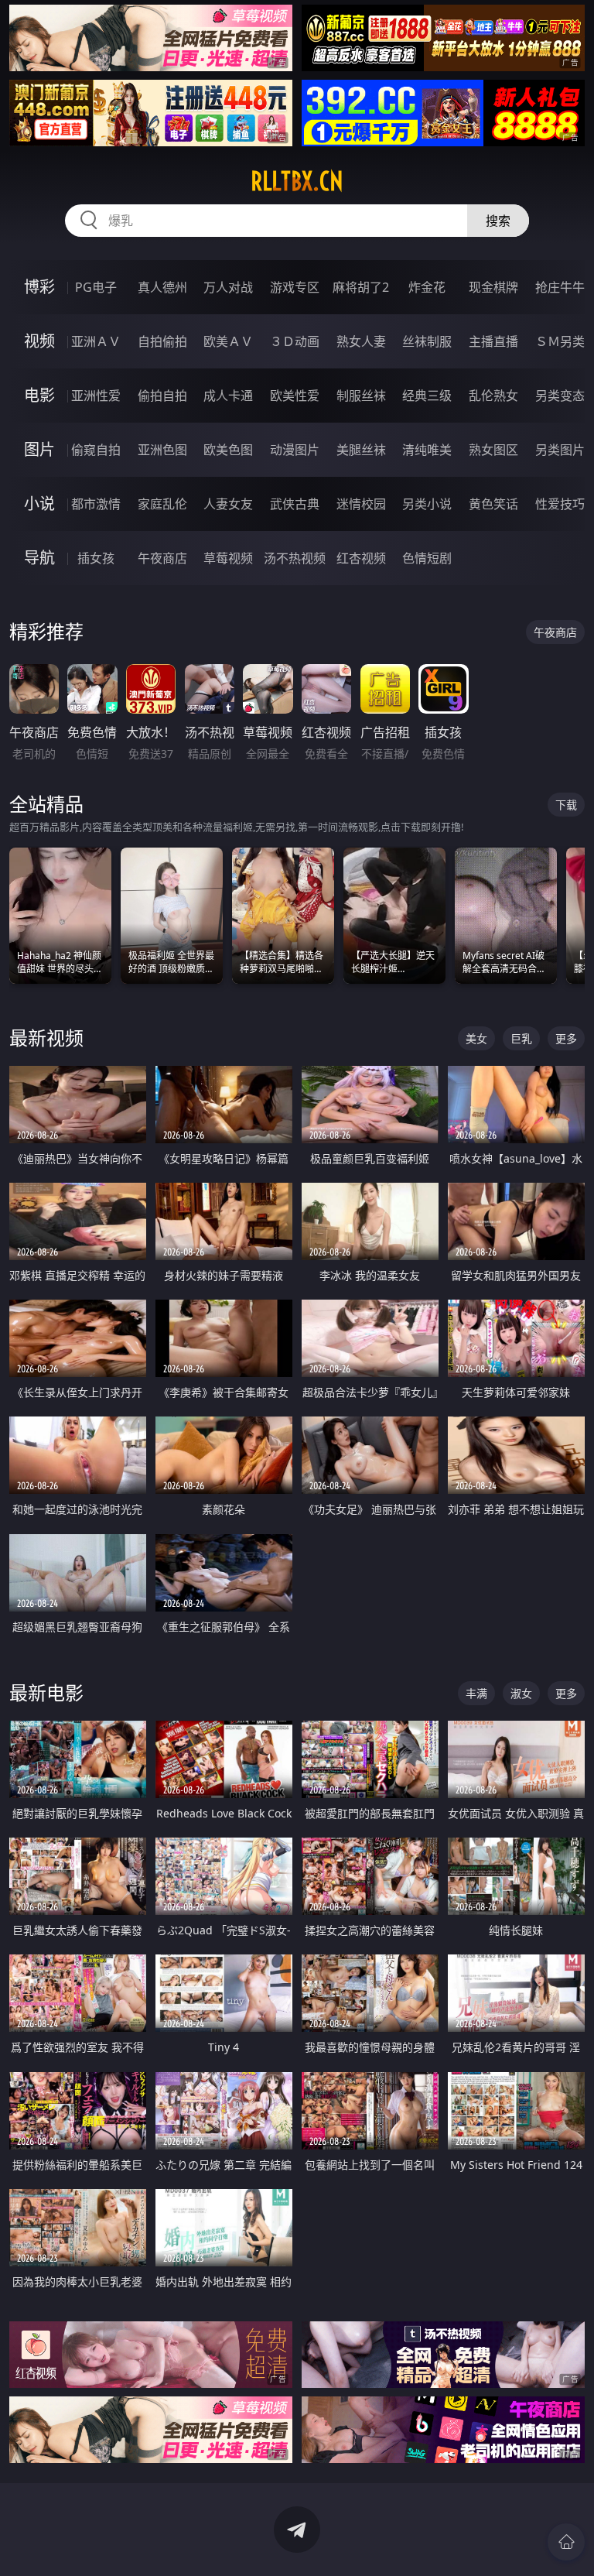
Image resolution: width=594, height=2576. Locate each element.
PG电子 (96, 287)
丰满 (476, 1693)
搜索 (498, 221)
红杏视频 (361, 558)
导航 (39, 558)
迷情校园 (361, 504)
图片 (39, 449)
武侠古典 (295, 504)
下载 (566, 805)
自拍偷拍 (162, 341)
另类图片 (560, 450)
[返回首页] (566, 2542)
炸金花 (427, 287)
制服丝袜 (361, 396)
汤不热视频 (295, 558)
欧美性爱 (295, 396)
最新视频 (46, 1038)
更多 (566, 1038)
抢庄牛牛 (560, 287)
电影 (39, 395)
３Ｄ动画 (295, 341)
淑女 (521, 1693)
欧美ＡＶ (228, 341)
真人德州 (162, 287)
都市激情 (96, 504)
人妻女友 (228, 504)
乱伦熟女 (493, 396)
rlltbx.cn (297, 181)
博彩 (39, 287)
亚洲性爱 (96, 396)
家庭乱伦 (162, 504)
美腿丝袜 (361, 450)
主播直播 (493, 341)
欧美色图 (228, 450)
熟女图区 (493, 450)
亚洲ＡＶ (96, 341)
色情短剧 (427, 558)
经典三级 (427, 396)
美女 (476, 1038)
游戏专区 (295, 287)
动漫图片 (295, 450)
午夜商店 (162, 558)
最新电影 (46, 1692)
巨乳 (521, 1038)
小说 (39, 504)
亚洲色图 (162, 450)
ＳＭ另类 (560, 341)
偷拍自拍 (162, 396)
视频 (39, 341)
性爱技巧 (560, 504)
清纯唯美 (427, 450)
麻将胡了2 (361, 287)
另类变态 (560, 396)
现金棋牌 (493, 287)
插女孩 (96, 558)
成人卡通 (228, 396)
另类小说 (427, 504)
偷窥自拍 (96, 450)
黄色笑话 (493, 504)
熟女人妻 (361, 341)
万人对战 (228, 287)
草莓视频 (228, 558)
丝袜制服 (427, 341)
